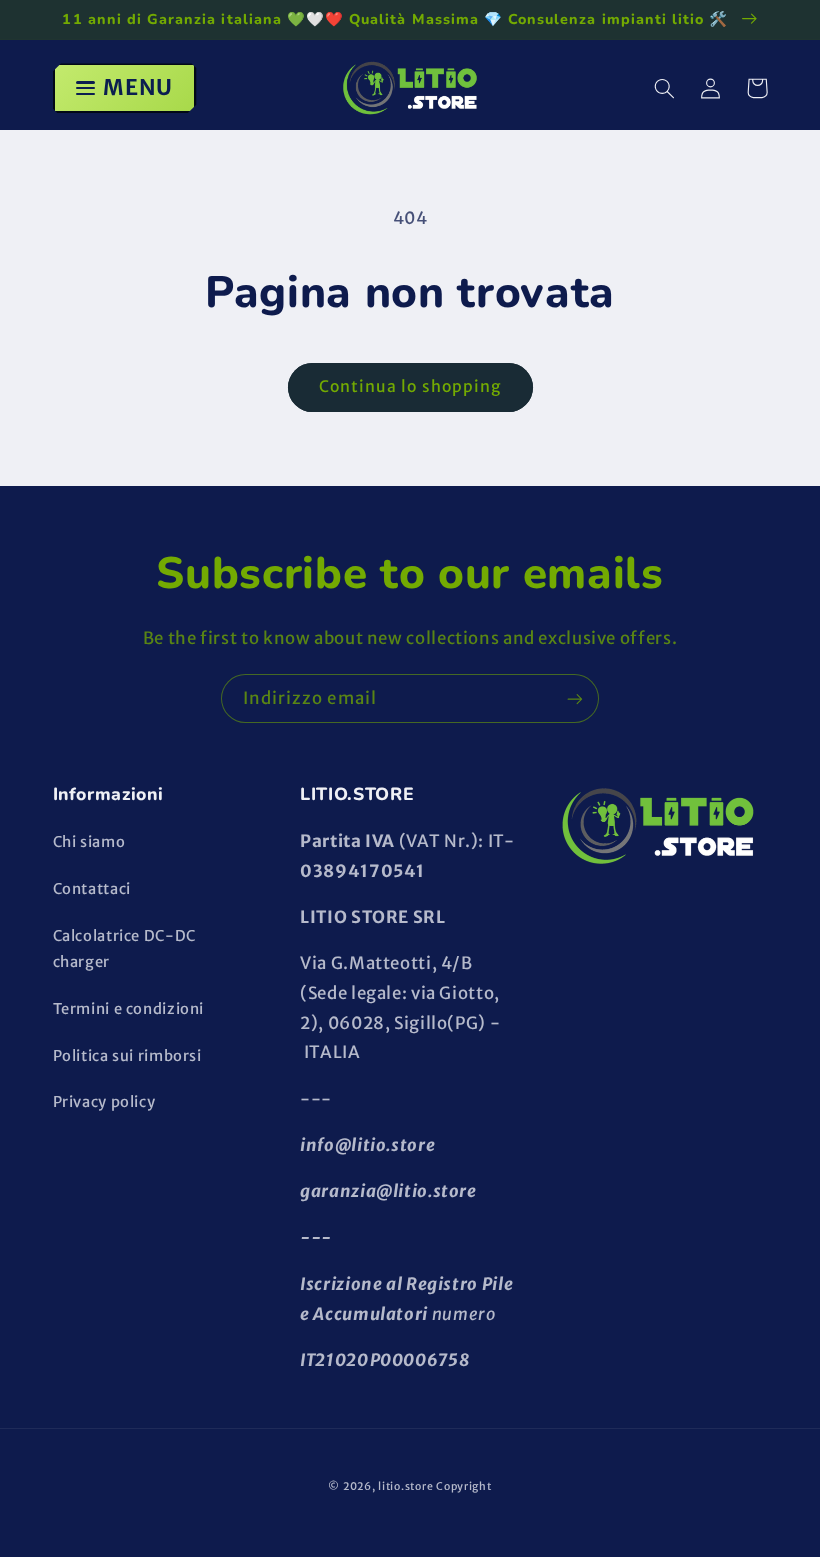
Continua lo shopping (410, 386)
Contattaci (92, 889)
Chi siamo (89, 842)
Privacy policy (104, 1102)
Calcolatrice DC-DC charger (124, 949)
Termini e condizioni (129, 1009)
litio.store (405, 1486)
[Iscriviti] (575, 698)
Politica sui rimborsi (127, 1056)
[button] (665, 88)
